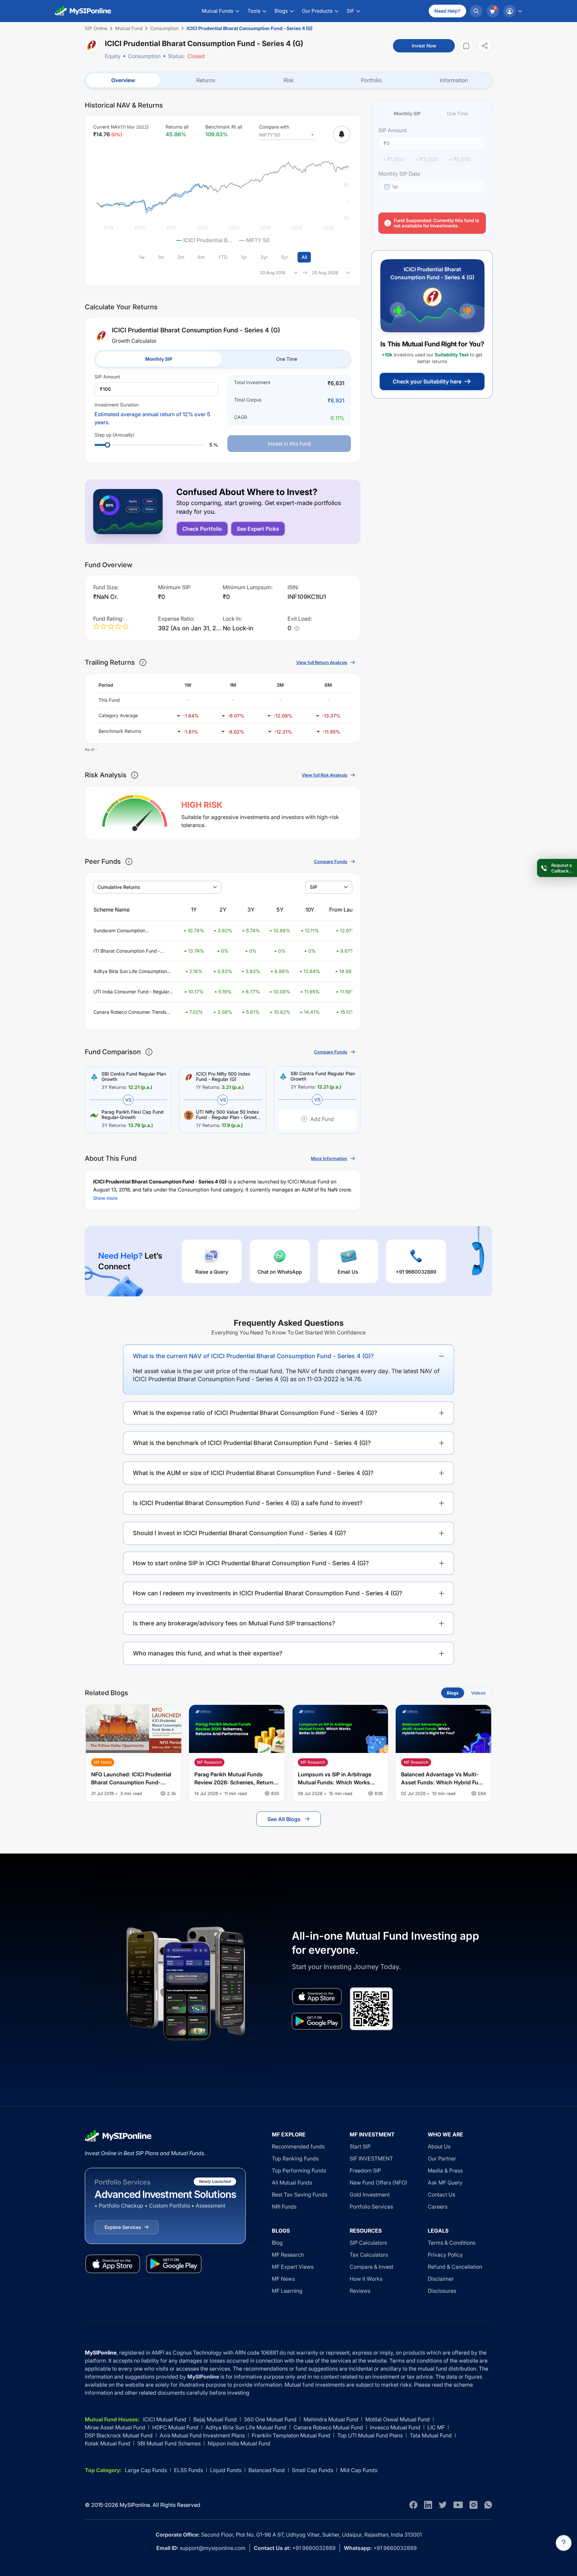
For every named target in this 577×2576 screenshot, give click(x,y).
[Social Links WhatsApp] (488, 2505)
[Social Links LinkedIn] (428, 2505)
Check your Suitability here (427, 381)
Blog (277, 2243)
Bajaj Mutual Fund (215, 2419)
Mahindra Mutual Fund (331, 2419)
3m (181, 257)
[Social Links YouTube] (458, 2505)
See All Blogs (284, 1819)
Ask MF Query (445, 2183)
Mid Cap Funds (359, 2470)
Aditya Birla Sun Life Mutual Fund (246, 2427)
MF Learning (287, 2291)
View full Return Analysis (322, 662)
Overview (123, 80)
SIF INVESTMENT (371, 2158)
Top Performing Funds (299, 2170)
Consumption (144, 56)
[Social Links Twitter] (443, 2505)
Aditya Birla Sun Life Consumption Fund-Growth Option (130, 972)
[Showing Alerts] (342, 134)
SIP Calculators (368, 2243)
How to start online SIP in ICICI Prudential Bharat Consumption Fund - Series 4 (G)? (251, 1563)
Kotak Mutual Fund (108, 2443)
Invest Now (424, 46)
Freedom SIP (365, 2170)
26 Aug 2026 (325, 273)
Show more (105, 1198)
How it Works (366, 2279)
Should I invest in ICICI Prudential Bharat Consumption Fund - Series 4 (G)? (240, 1533)
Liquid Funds (226, 2470)
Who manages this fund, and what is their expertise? (208, 1653)
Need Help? (447, 11)
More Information (329, 1158)
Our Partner (442, 2158)
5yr (285, 257)
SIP (314, 887)
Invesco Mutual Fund (395, 2427)
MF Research (288, 2255)
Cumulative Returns (119, 887)
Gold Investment (370, 2195)
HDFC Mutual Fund (175, 2427)
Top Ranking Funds (295, 2158)
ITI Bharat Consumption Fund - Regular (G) (127, 951)
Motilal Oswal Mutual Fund (398, 2419)
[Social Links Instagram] (473, 2505)
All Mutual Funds (292, 2183)
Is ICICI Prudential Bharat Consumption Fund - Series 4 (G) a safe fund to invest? (248, 1503)
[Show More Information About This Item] (143, 662)
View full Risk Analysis (325, 775)
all (304, 257)
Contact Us (441, 2195)
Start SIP (360, 2146)
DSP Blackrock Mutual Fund (119, 2435)
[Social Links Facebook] (413, 2505)
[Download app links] (317, 1996)
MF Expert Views (293, 2267)
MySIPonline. (135, 2505)
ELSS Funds (188, 2470)
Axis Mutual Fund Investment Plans (202, 2435)
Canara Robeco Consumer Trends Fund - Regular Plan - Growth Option (133, 1012)
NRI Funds (284, 2207)
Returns (206, 80)
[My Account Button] (513, 11)
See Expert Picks (258, 529)
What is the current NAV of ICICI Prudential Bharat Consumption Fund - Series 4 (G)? (253, 1356)
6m (201, 257)
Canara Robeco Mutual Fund (328, 2427)
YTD (223, 257)
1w (142, 257)
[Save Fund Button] (466, 46)
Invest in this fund (289, 444)
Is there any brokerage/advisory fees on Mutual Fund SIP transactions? (234, 1623)
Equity (113, 56)
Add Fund (322, 1119)
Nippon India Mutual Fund (239, 2443)
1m (161, 257)
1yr (244, 257)
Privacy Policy (445, 2255)
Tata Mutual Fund (431, 2435)
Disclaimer (441, 2279)
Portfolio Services (371, 2207)
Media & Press (445, 2170)
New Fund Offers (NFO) (378, 2183)
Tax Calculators (369, 2255)
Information (454, 80)
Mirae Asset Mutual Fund (115, 2427)
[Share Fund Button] (485, 46)
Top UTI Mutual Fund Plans (370, 2435)
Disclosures (442, 2291)
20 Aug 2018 (272, 273)
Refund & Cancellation (455, 2267)
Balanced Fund (267, 2470)
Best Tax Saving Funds (300, 2195)
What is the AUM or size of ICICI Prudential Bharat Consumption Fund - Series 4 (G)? (253, 1473)
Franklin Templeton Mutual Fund (291, 2435)
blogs (453, 1693)
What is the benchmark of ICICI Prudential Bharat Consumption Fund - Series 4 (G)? (252, 1443)
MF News (283, 2279)
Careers (438, 2207)
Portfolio (371, 80)
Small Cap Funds (313, 2470)
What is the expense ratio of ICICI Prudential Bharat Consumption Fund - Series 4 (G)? (255, 1413)
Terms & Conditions (452, 2243)
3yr (264, 257)
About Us (439, 2146)
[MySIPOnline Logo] (83, 11)
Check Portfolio (202, 529)
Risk (289, 80)
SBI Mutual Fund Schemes (169, 2443)
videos (478, 1693)
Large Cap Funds (146, 2470)
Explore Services (123, 2227)
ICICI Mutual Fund (165, 2419)
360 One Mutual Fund (270, 2419)
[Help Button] (564, 2543)
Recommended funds (298, 2146)
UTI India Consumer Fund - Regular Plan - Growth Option (131, 992)
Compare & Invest (371, 2267)
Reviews (360, 2291)
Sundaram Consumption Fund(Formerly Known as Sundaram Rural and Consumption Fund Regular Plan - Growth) (133, 931)
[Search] (476, 11)
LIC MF (436, 2427)
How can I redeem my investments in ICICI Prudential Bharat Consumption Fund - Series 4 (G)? (268, 1593)
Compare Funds (331, 861)
